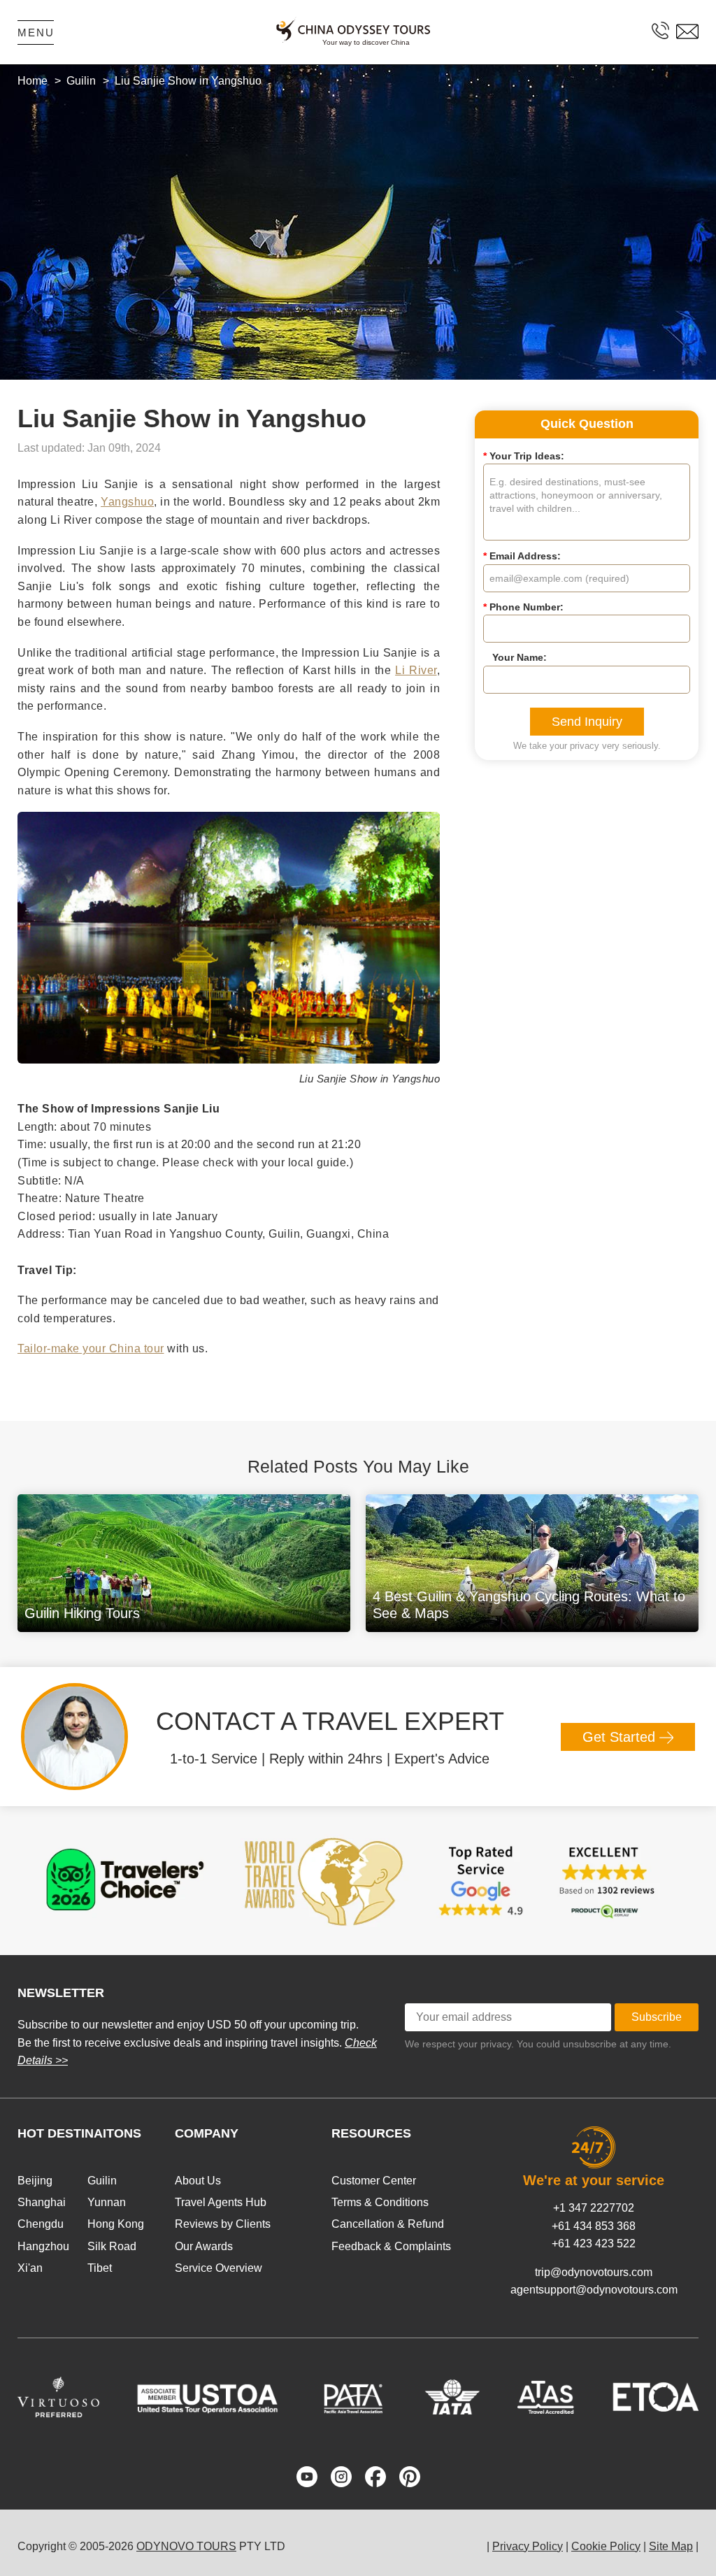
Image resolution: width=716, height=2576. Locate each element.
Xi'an (30, 2268)
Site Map (671, 2546)
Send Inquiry (587, 722)
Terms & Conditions (380, 2202)
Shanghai (42, 2202)
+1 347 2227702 (594, 2208)
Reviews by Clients (223, 2224)
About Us (198, 2181)
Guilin (102, 2181)
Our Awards (204, 2246)
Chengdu (41, 2224)
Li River (416, 670)
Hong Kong (116, 2224)
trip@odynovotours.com (594, 2272)
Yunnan (107, 2202)
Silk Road (112, 2246)
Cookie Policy (606, 2546)
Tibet (100, 2268)
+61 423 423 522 (594, 2244)
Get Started (621, 1737)
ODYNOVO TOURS (186, 2546)
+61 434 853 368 (594, 2226)
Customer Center (374, 2181)
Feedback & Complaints (391, 2246)
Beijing (35, 2181)
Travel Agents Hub (221, 2202)
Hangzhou (43, 2246)
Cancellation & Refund (388, 2224)
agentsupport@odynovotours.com (594, 2290)
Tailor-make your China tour (91, 1348)
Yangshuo (127, 502)
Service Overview (219, 2268)
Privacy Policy (528, 2546)
